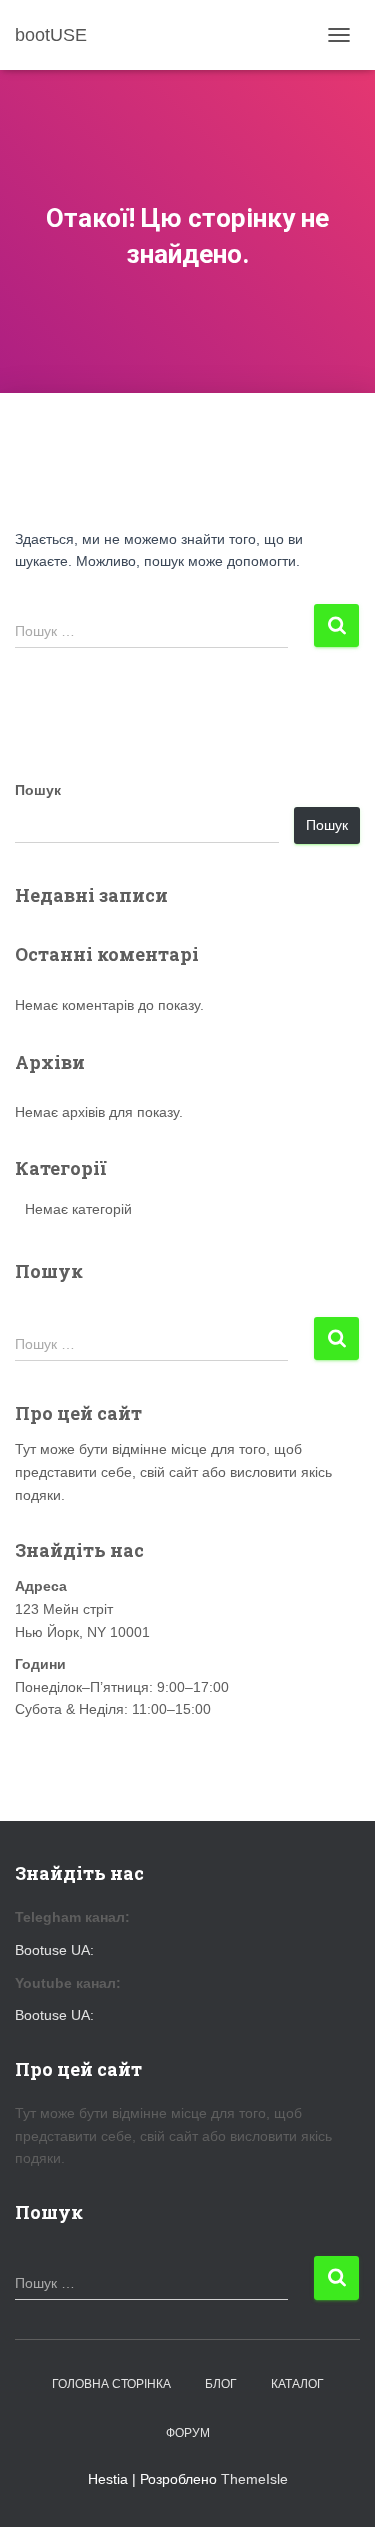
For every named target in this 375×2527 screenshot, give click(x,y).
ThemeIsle (254, 2479)
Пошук (38, 790)
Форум (188, 2433)
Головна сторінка (111, 2384)
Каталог (297, 2384)
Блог (221, 2384)
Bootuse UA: (54, 1950)
